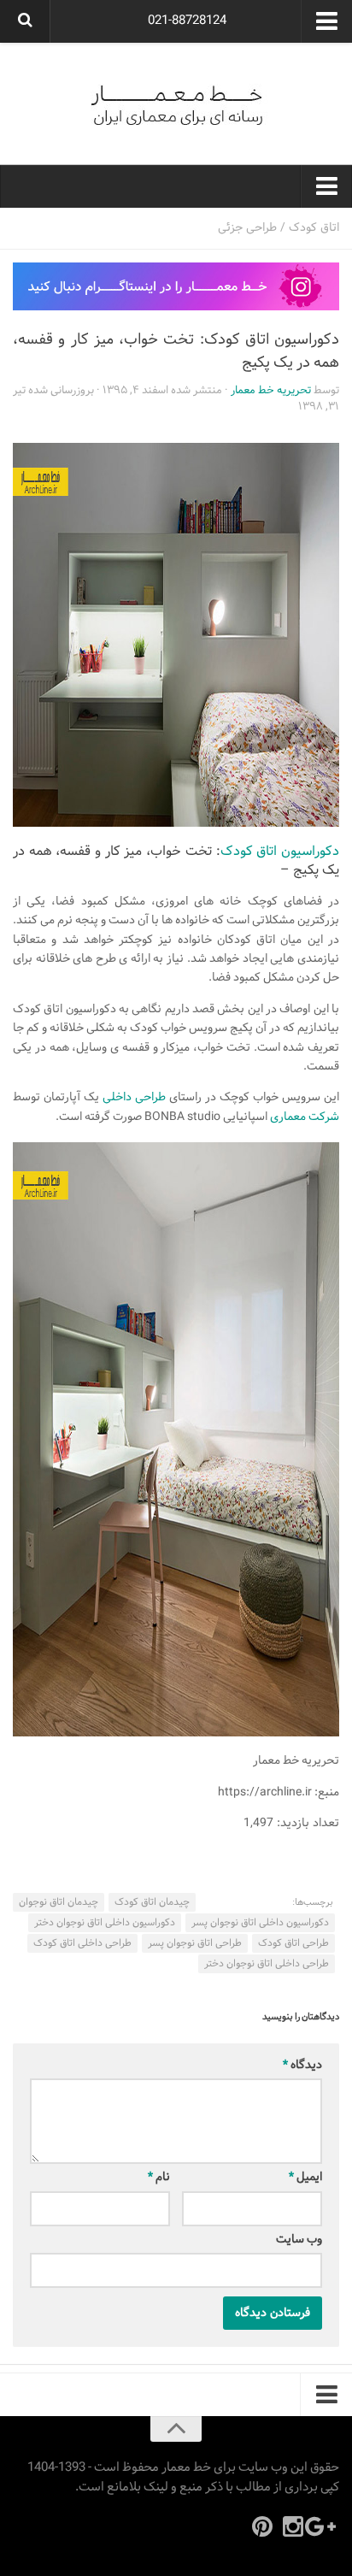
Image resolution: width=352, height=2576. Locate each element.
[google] (324, 2526)
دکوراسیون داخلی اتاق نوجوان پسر (260, 1923)
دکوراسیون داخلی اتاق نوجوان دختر (105, 1923)
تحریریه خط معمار (271, 391)
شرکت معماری (305, 1117)
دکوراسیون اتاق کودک (280, 851)
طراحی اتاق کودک (293, 1943)
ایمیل (305, 2177)
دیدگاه (302, 2065)
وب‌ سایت (299, 2240)
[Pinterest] (262, 2526)
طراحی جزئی (247, 228)
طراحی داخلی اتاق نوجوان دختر (267, 1964)
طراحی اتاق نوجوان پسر (195, 1943)
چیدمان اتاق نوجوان (59, 1902)
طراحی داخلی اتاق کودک (82, 1943)
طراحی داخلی (134, 1097)
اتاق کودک (314, 228)
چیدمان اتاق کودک (152, 1902)
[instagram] (293, 2526)
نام (159, 2177)
